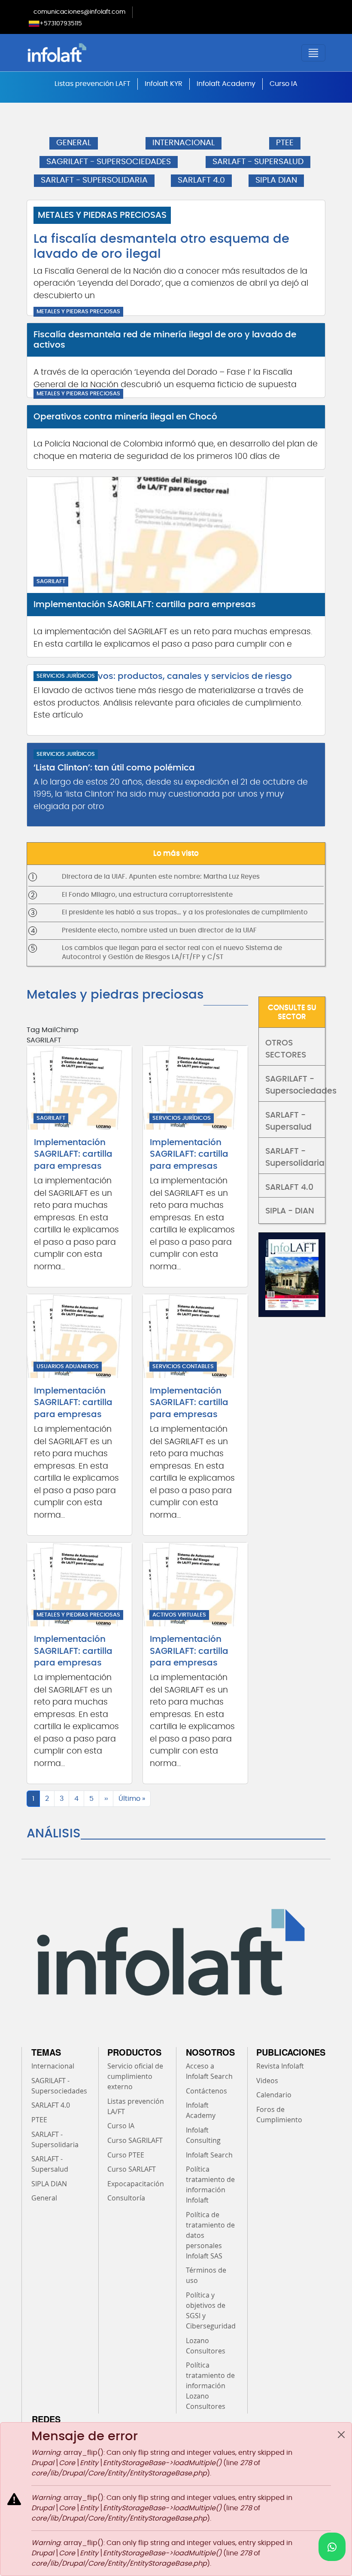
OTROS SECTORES (286, 1049)
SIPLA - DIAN (290, 1211)
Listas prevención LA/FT (136, 2106)
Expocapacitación (136, 2184)
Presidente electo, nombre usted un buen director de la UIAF (159, 930)
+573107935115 (61, 24)
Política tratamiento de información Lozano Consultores (210, 2386)
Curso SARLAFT (132, 2169)
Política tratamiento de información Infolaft (210, 2185)
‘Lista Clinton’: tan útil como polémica (114, 768)
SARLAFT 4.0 (201, 180)
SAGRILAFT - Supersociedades (295, 1085)
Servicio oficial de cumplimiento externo (135, 2076)
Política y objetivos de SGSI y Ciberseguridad (211, 2310)
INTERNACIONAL (184, 143)
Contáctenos (206, 2091)
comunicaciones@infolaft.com (79, 12)
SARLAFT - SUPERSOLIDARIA (94, 180)
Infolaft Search (209, 2155)
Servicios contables (183, 1367)
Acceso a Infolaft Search (209, 2071)
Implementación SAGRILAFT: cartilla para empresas (145, 605)
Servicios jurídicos (66, 676)
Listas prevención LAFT (93, 84)
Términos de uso (206, 2275)
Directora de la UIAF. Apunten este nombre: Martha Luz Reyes (161, 877)
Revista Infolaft (280, 2066)
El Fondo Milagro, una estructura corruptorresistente (147, 895)
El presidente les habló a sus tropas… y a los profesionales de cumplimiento (185, 912)
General (44, 2198)
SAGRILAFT (51, 582)
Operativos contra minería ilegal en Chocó (125, 417)
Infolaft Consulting (203, 2135)
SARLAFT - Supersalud (288, 1121)
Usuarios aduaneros (68, 1367)
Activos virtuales (179, 1615)
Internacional (53, 2066)
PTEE (285, 143)
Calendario (274, 2095)
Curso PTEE (126, 2155)
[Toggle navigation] (313, 53)
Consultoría (126, 2198)
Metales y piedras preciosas (102, 215)
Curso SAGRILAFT (135, 2140)
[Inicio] (101, 53)
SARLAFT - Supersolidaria (295, 1158)
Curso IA (284, 84)
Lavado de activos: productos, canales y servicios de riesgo (163, 676)
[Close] (341, 2435)
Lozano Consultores (206, 2346)
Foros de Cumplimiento (279, 2115)
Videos (267, 2081)
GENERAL (74, 143)
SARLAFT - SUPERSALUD (258, 162)
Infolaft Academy (226, 84)
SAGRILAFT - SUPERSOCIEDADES (109, 162)
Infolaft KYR (164, 84)
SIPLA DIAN (276, 180)
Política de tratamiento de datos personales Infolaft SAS (210, 2235)
